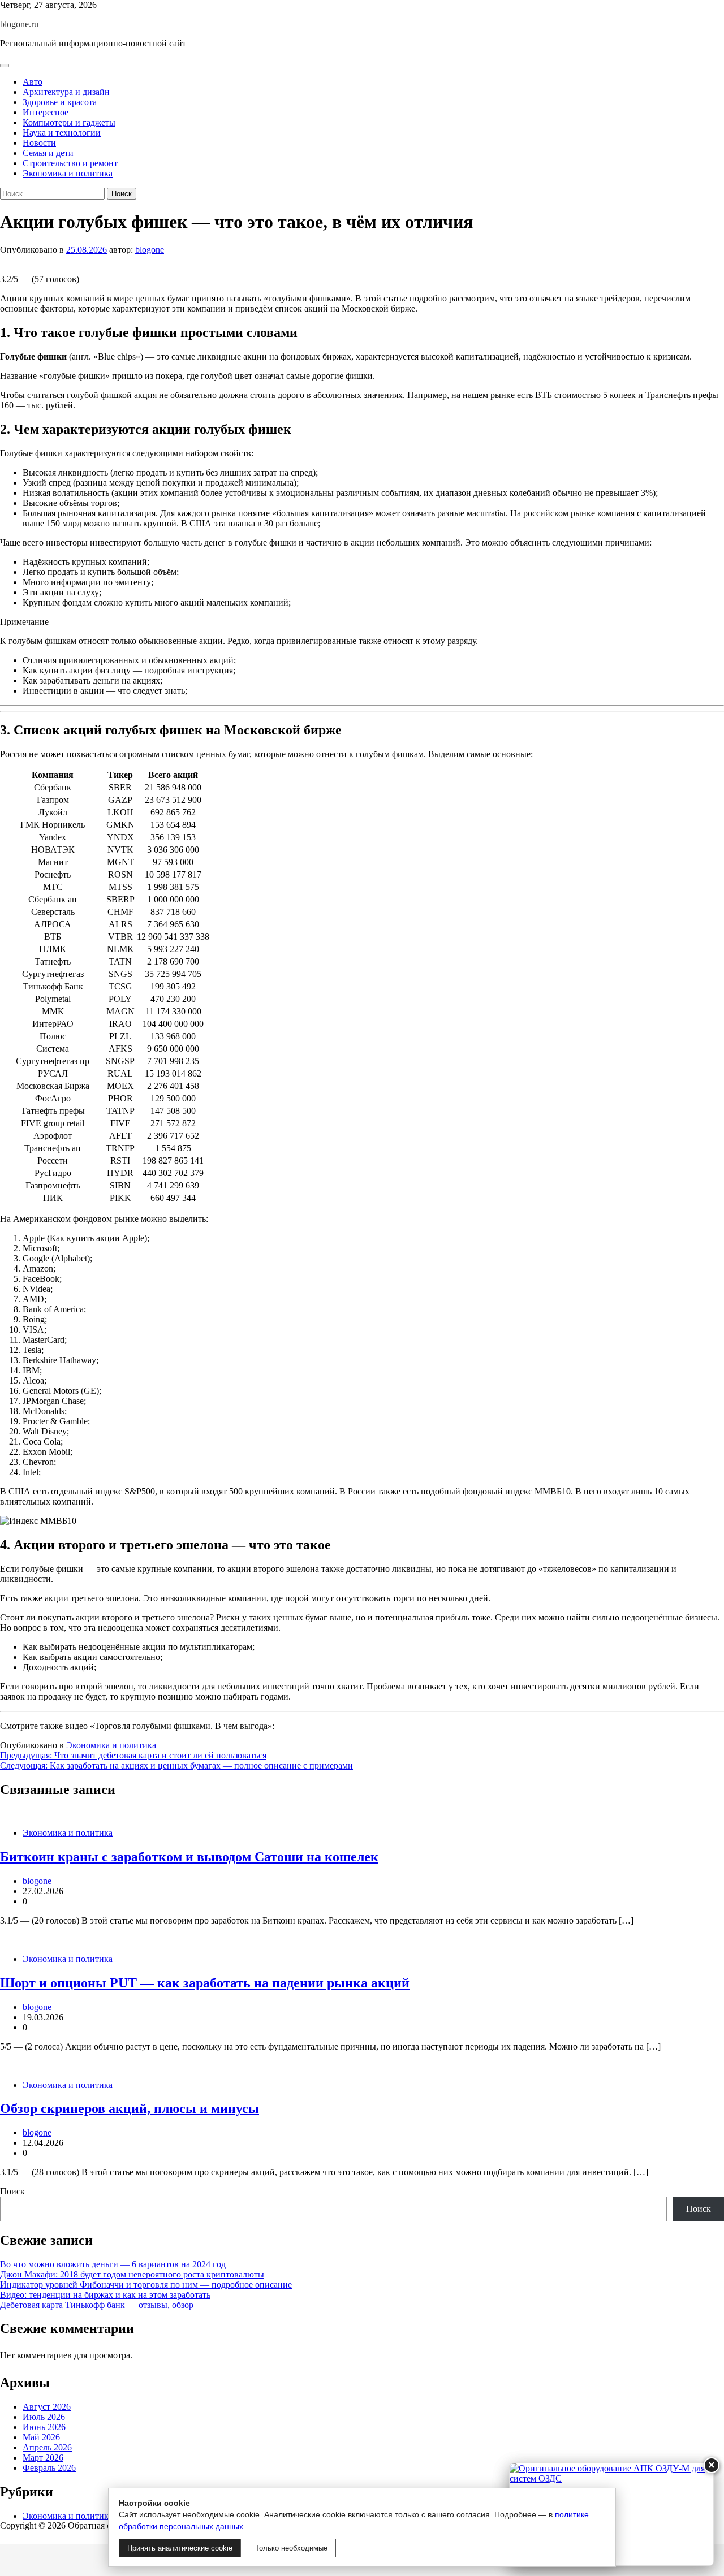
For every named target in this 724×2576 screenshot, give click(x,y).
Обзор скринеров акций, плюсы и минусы (130, 2108)
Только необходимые (291, 2548)
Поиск (12, 2191)
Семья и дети (48, 153)
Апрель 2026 (47, 2447)
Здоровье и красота (60, 102)
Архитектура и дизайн (66, 92)
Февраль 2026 (49, 2468)
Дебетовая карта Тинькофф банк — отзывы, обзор (97, 2305)
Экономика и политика (68, 173)
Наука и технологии (62, 133)
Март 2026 (43, 2458)
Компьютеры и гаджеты (69, 122)
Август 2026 (47, 2407)
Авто (33, 82)
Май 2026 (41, 2437)
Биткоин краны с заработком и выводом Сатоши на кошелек (189, 1857)
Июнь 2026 (44, 2427)
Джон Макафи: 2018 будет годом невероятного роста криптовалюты (132, 2274)
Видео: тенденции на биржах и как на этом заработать (105, 2295)
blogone (150, 250)
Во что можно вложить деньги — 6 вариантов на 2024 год (113, 2264)
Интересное (46, 112)
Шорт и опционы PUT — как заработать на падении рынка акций (205, 1983)
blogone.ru (19, 24)
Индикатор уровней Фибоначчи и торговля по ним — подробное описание (146, 2285)
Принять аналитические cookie (180, 2548)
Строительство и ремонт (70, 163)
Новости (39, 143)
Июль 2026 (44, 2417)
